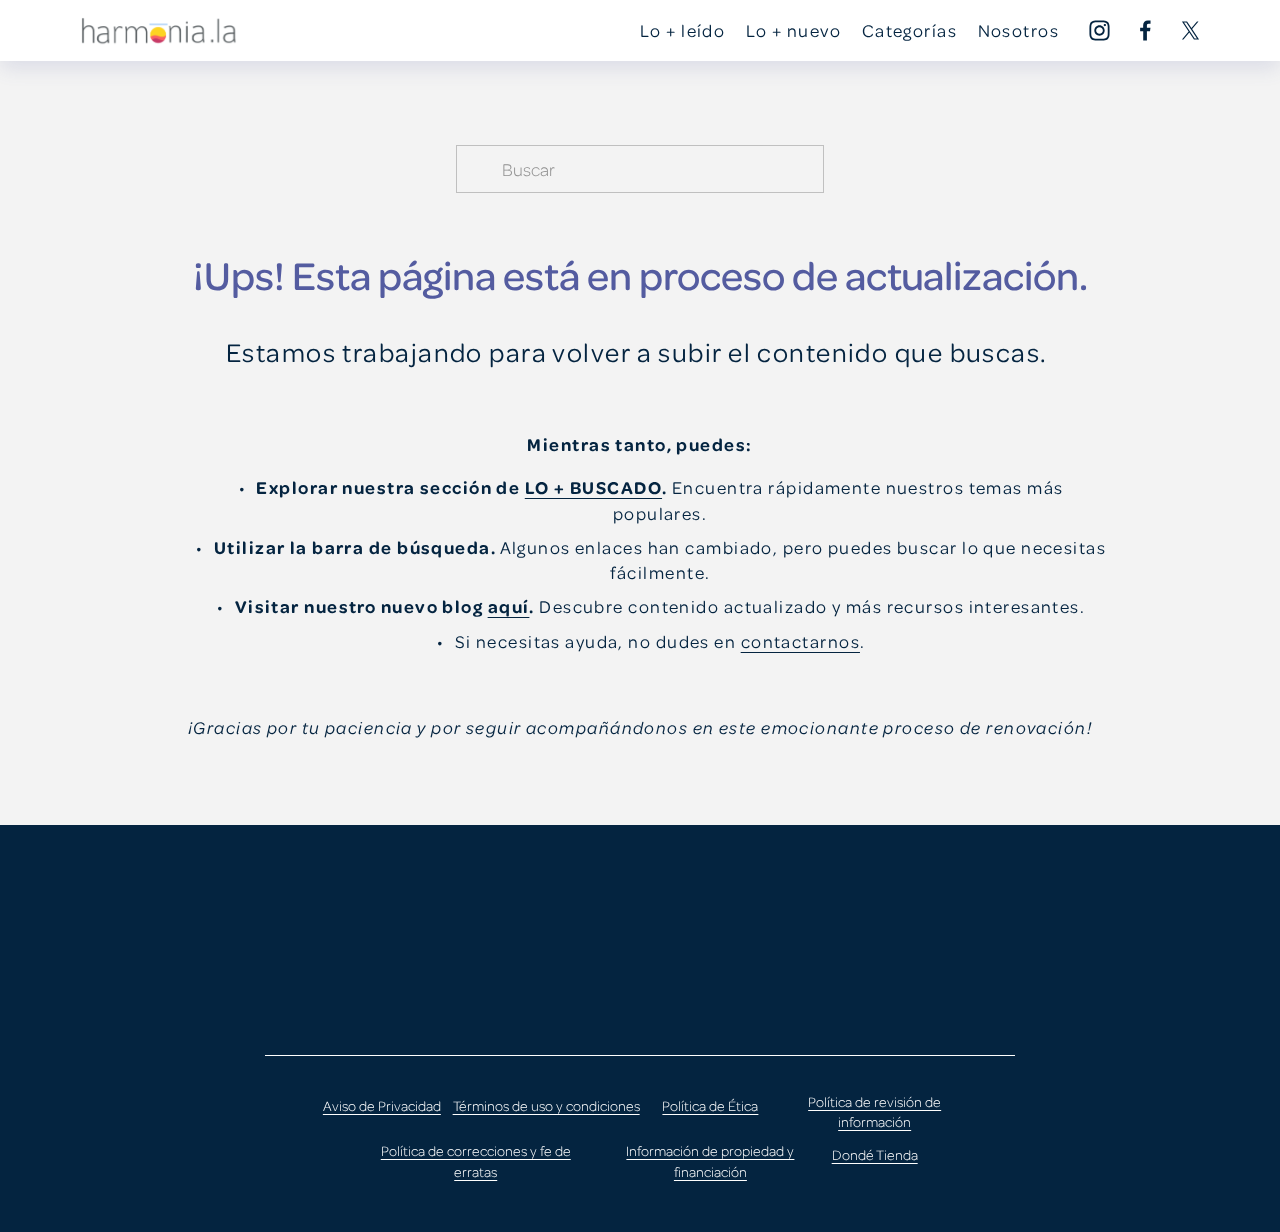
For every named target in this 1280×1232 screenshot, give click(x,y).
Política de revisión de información (874, 1111)
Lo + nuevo (793, 30)
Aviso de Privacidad (382, 1105)
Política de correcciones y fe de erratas (476, 1160)
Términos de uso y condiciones (546, 1105)
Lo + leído (682, 30)
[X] (1190, 30)
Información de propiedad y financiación (710, 1160)
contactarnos (800, 641)
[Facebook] (1145, 30)
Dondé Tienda (875, 1154)
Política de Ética (710, 1105)
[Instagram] (1099, 30)
